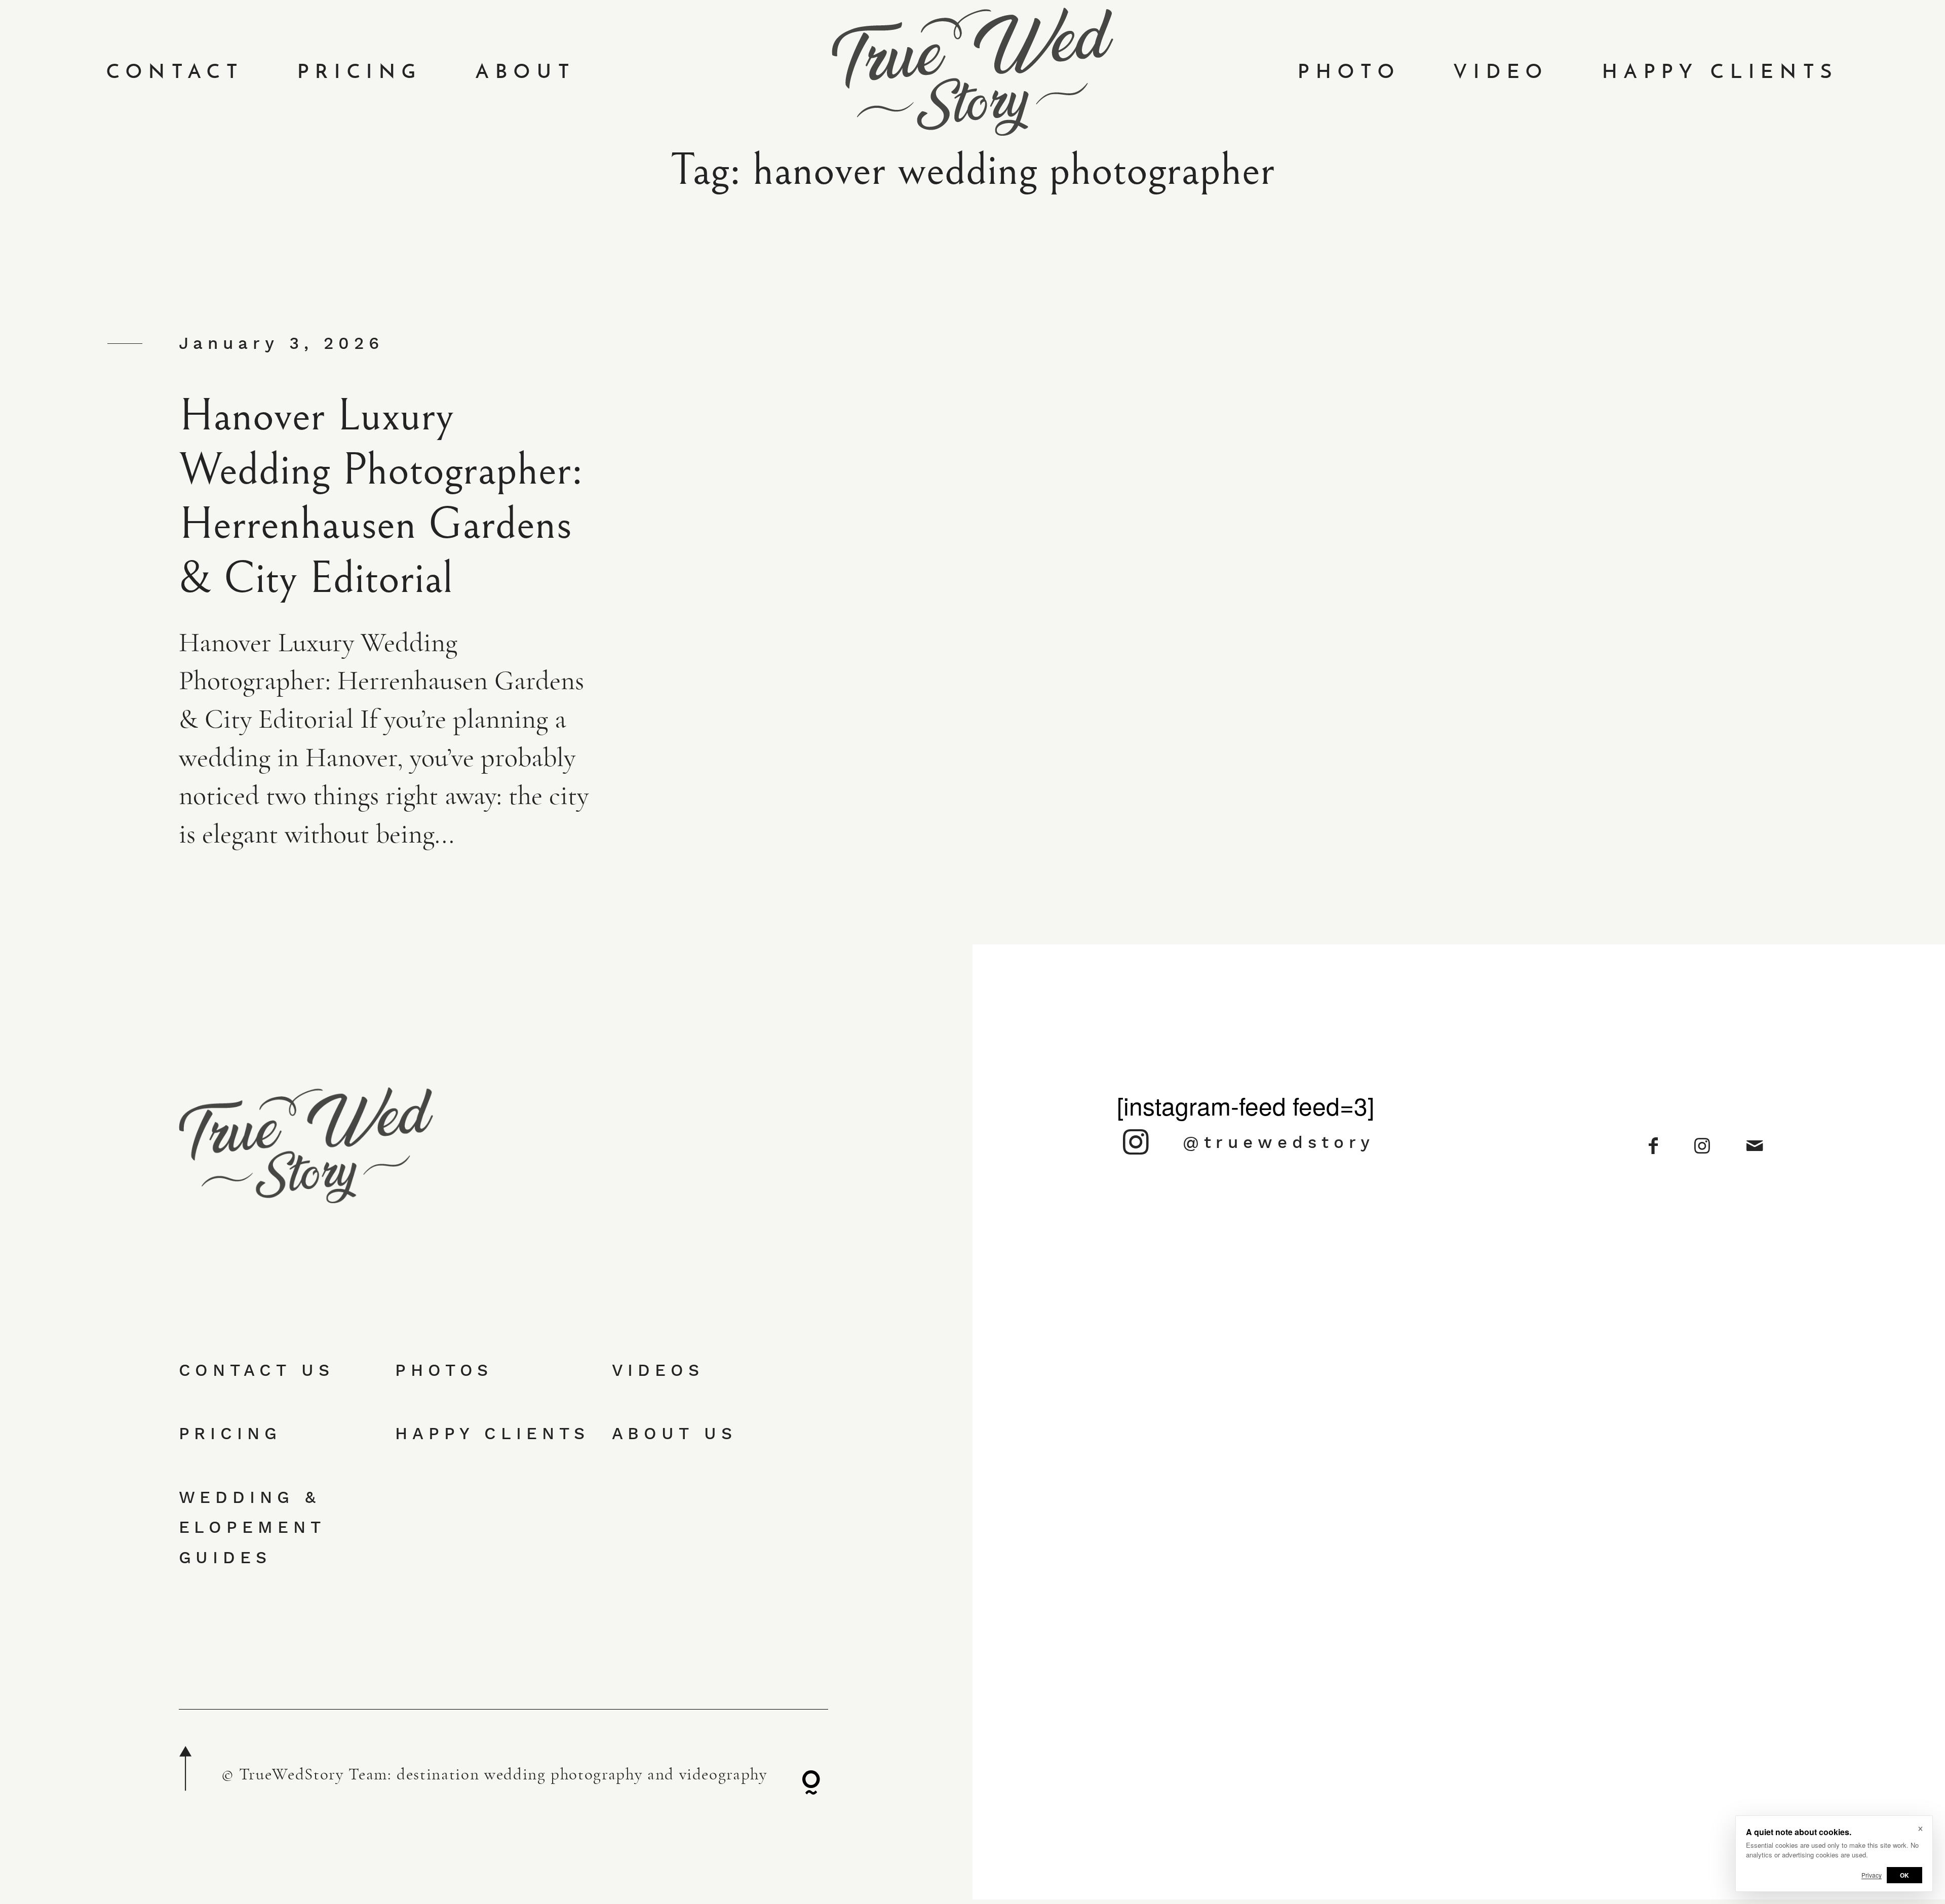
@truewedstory (1279, 1142)
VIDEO (1501, 72)
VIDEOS (658, 1370)
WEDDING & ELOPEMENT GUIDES (252, 1527)
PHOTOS (444, 1370)
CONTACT (175, 72)
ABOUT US (674, 1433)
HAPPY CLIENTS (1720, 72)
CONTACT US (257, 1370)
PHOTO (1349, 72)
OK (1904, 1875)
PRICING (360, 72)
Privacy (1872, 1875)
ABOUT (526, 72)
